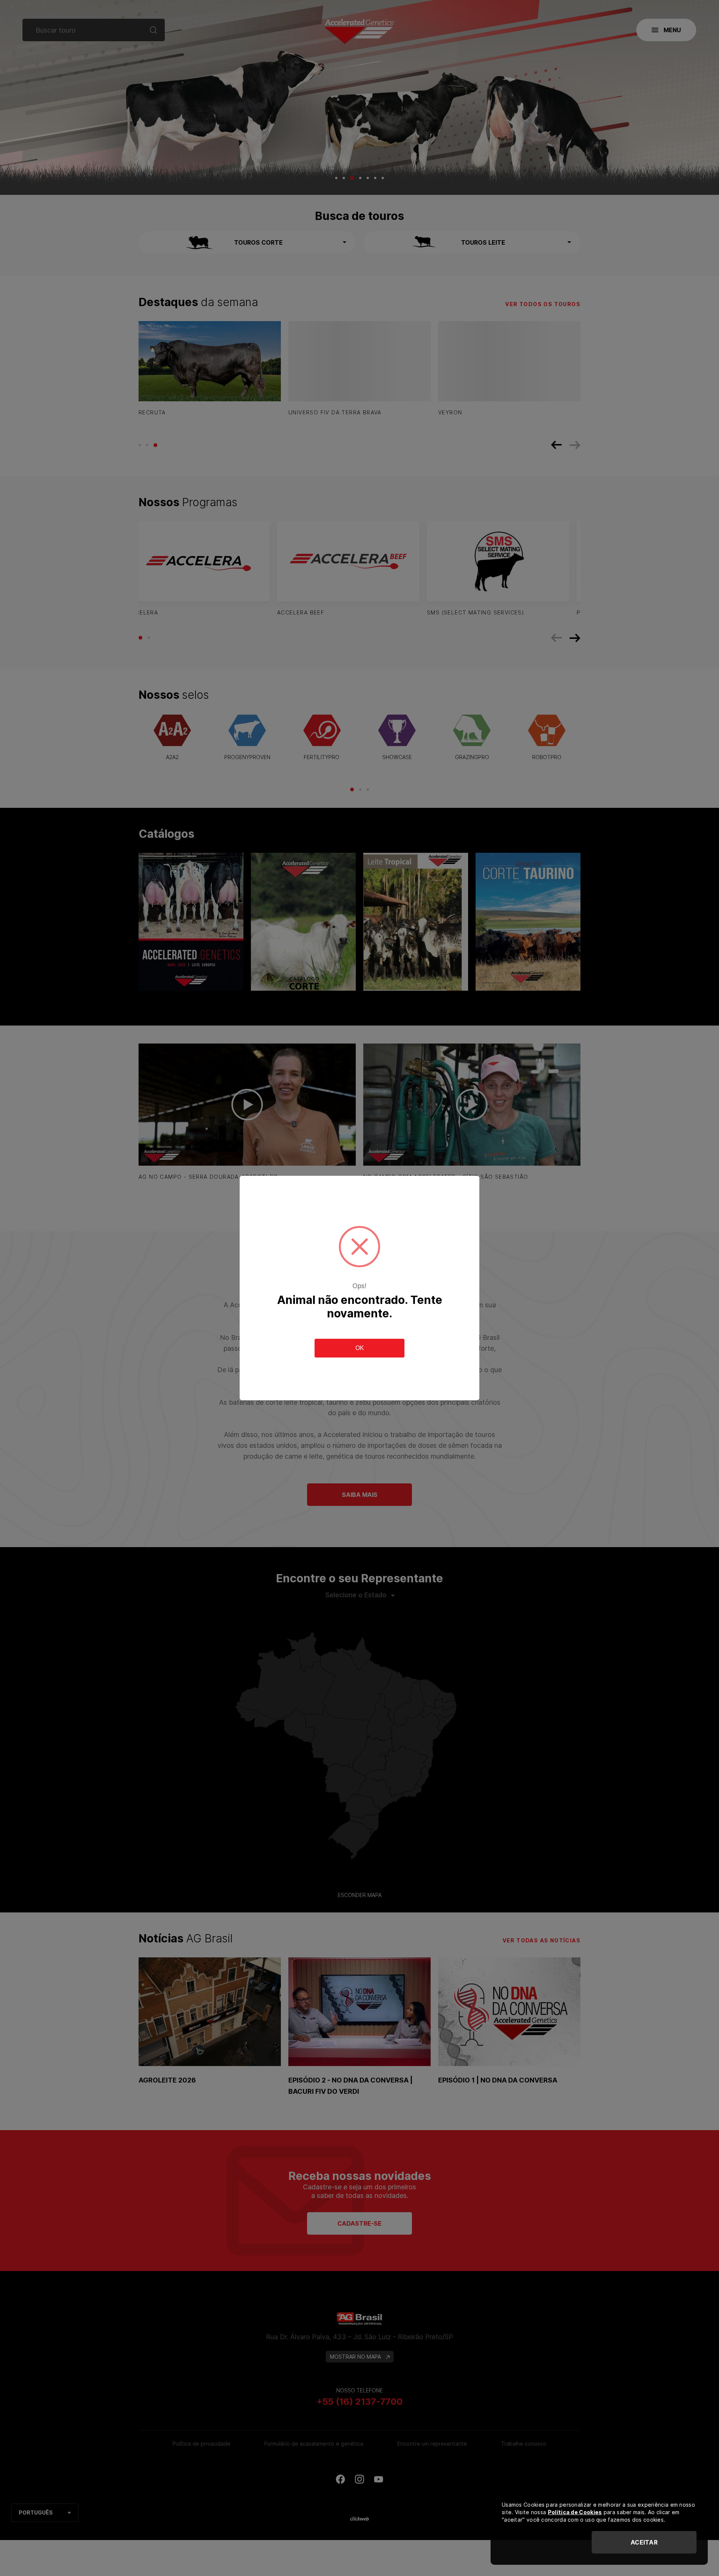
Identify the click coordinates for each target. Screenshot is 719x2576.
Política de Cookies (575, 2512)
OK (360, 1348)
